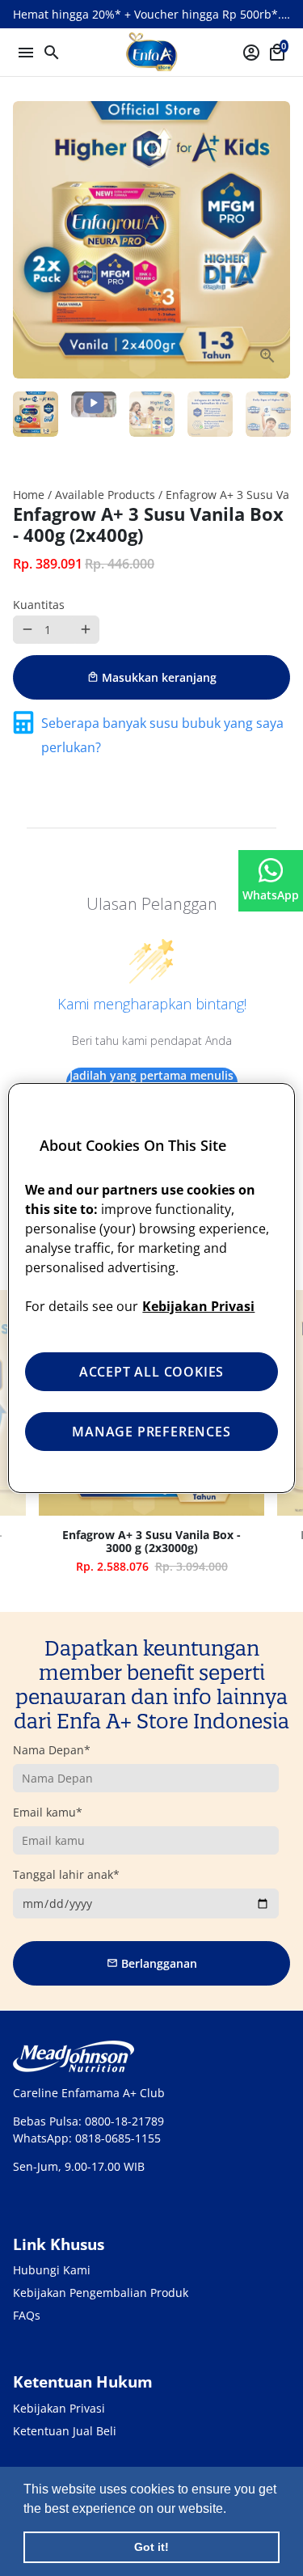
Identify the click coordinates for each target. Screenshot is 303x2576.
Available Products (105, 495)
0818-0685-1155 (118, 2138)
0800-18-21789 (124, 2121)
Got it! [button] (151, 2547)
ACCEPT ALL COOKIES (151, 1372)
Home (29, 495)
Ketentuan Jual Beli (65, 2431)
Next (276, 240)
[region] (151, 1288)
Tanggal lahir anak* (66, 1874)
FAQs (27, 2315)
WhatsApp (271, 895)
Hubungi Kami (52, 2270)
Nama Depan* (52, 1750)
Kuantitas (39, 605)
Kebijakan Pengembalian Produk (101, 2293)
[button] (232, 2510)
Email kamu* (48, 1812)
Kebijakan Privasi (59, 2408)
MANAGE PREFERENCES (151, 1432)
